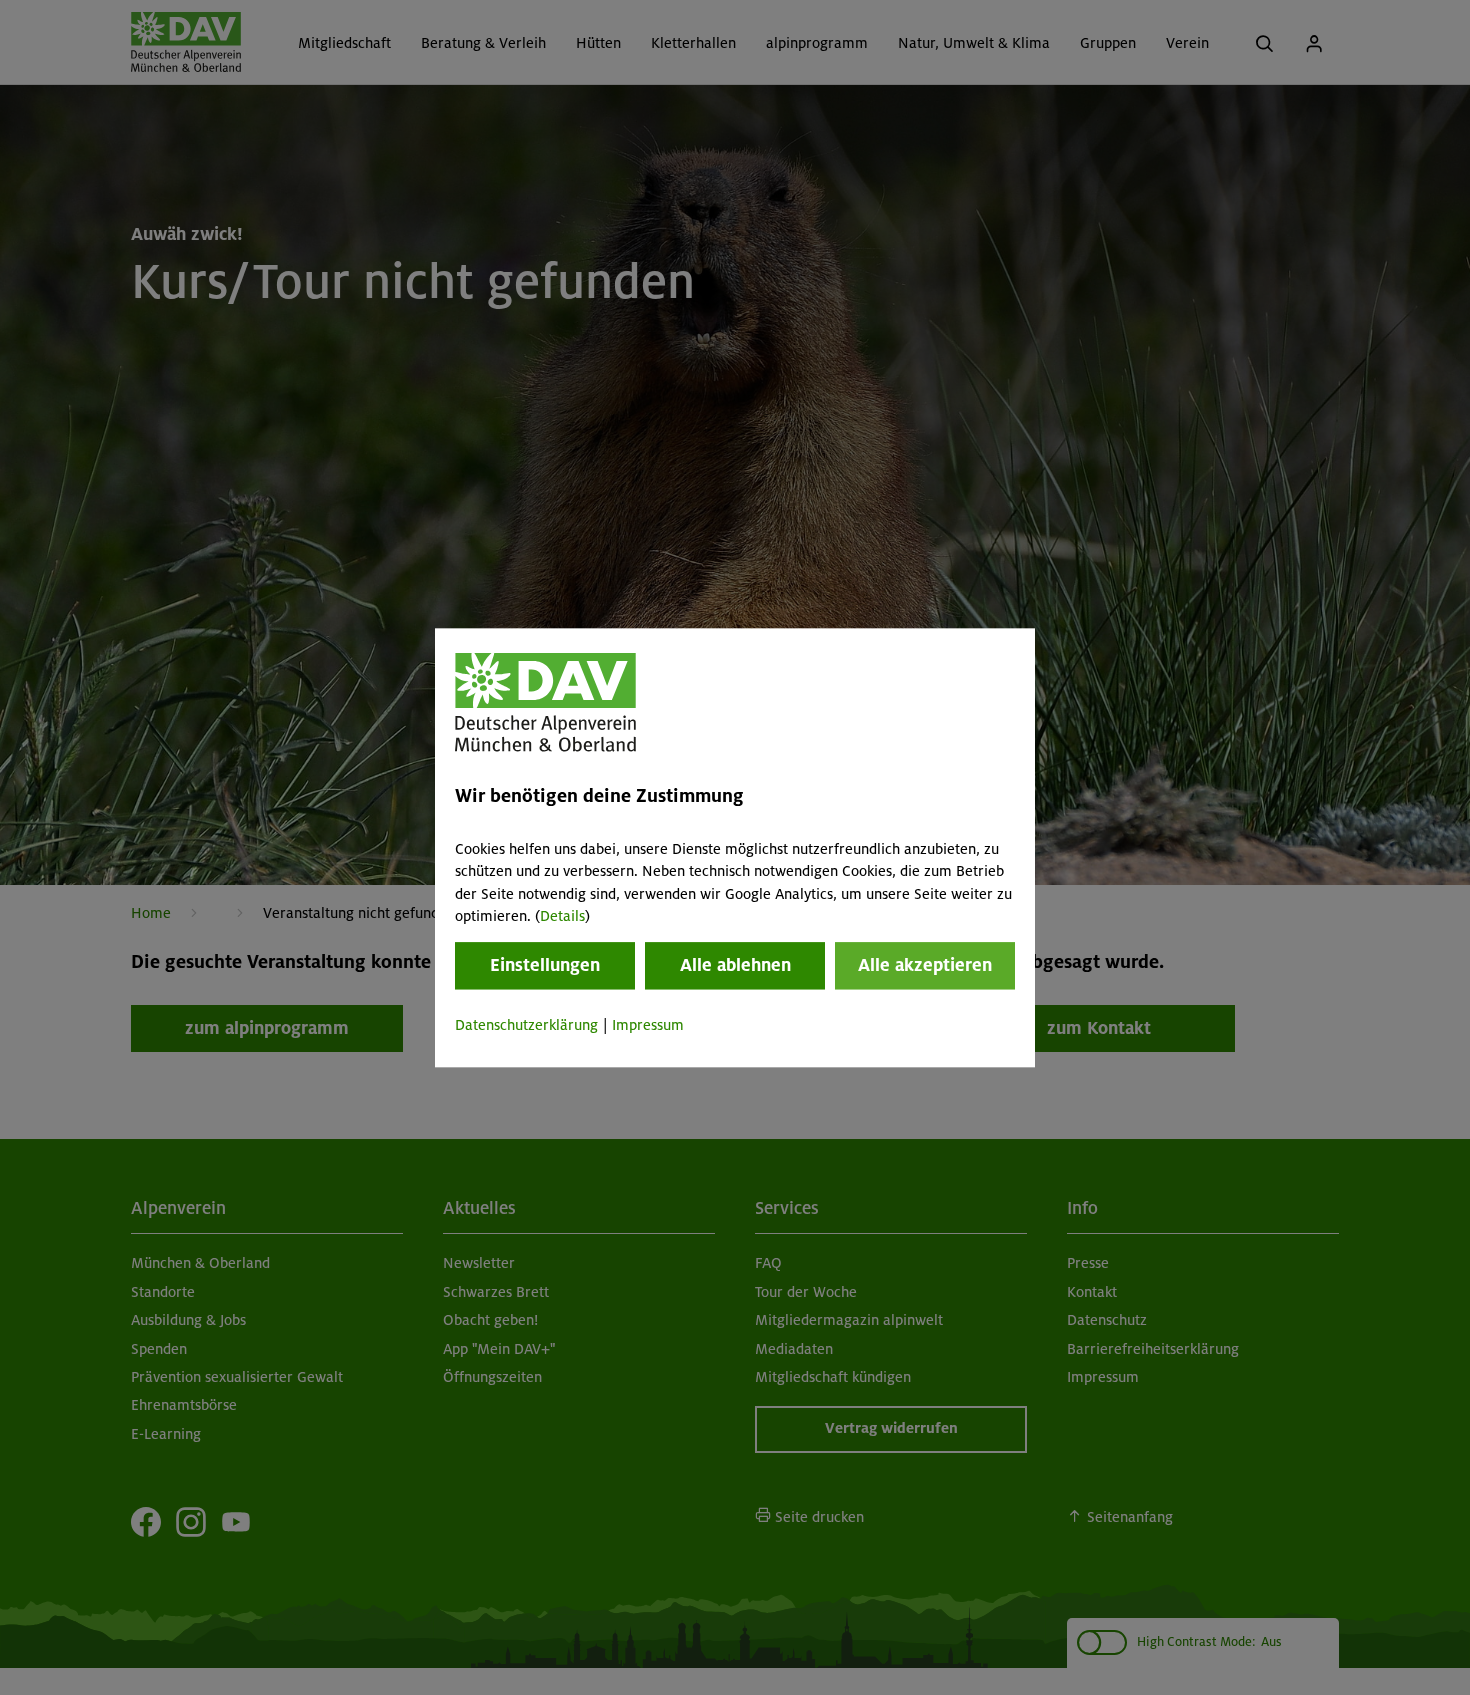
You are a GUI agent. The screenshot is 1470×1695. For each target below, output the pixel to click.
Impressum (648, 1026)
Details (562, 916)
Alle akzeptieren (925, 966)
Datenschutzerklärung (526, 1026)
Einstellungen (545, 966)
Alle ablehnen (735, 966)
